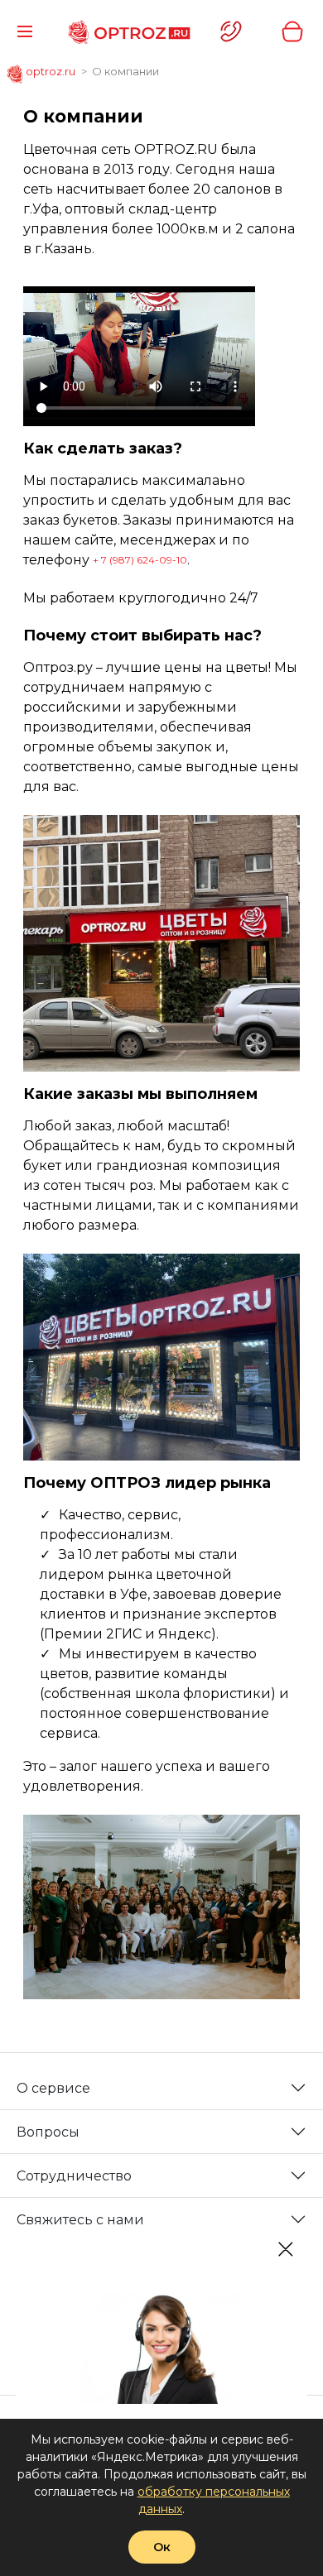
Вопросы (48, 2132)
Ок (162, 2547)
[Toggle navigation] (25, 31)
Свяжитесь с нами (80, 2220)
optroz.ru (49, 71)
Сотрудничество (74, 2176)
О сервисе (53, 2088)
